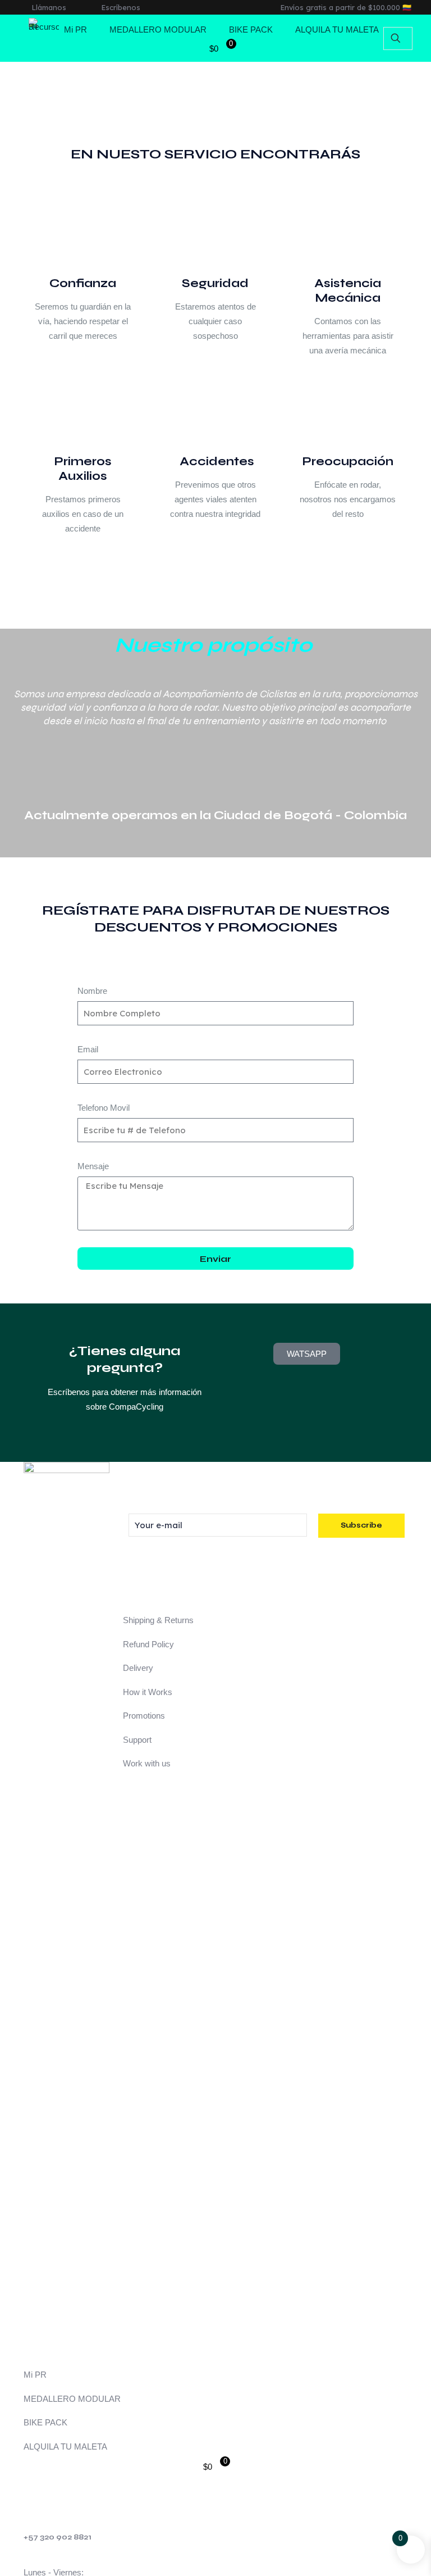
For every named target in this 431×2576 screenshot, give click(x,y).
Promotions (144, 1716)
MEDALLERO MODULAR (72, 2399)
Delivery (138, 1668)
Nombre (92, 991)
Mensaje (93, 1166)
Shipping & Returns (158, 1620)
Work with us (147, 1763)
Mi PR (35, 2375)
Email (88, 1049)
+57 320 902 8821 (58, 2537)
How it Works (148, 1692)
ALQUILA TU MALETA (65, 2446)
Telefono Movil (104, 1108)
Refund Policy (148, 1644)
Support (137, 1740)
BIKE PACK (45, 2422)
